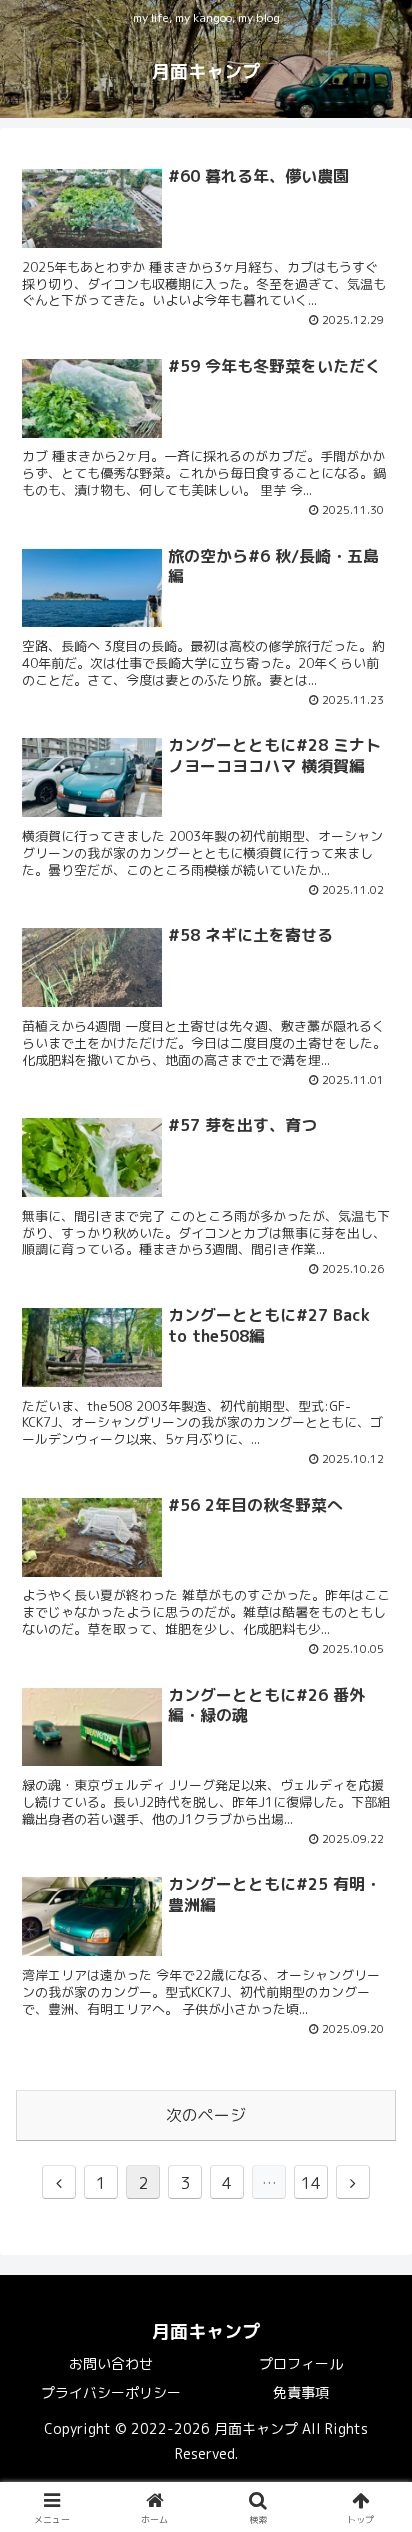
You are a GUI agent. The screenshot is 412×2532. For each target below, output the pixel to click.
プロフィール (301, 2363)
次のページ (206, 2115)
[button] (370, 2476)
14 (311, 2183)
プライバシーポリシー (111, 2392)
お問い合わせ (111, 2363)
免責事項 (301, 2392)
